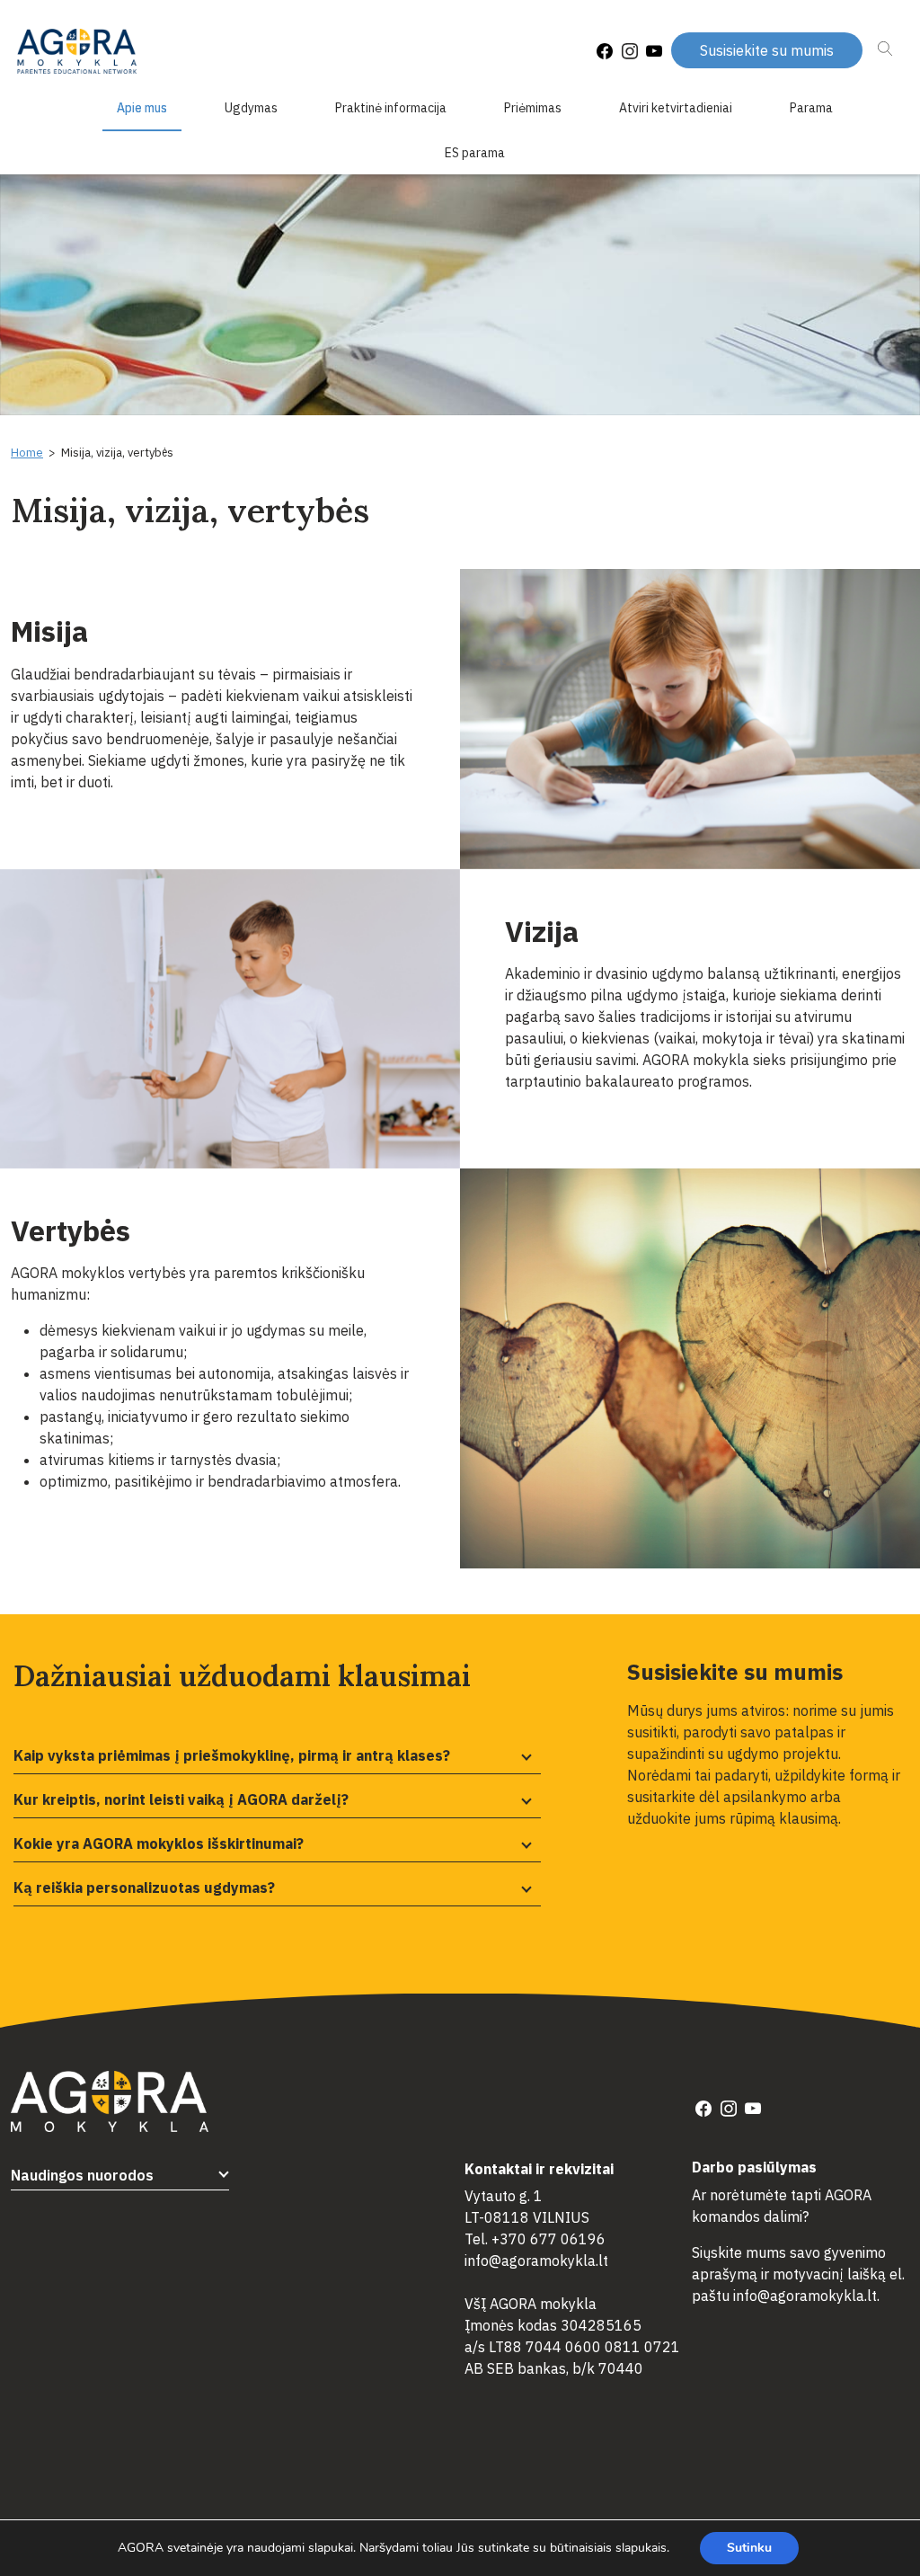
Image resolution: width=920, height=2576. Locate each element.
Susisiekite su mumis (767, 50)
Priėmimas (533, 108)
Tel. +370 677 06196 (535, 2239)
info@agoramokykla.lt (536, 2261)
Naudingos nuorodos (82, 2175)
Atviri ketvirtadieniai (676, 108)
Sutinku (749, 2548)
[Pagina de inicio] (110, 2100)
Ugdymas (251, 108)
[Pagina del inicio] (77, 52)
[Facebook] (605, 52)
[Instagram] (630, 52)
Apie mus (142, 108)
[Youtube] (654, 52)
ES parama (475, 153)
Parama (811, 108)
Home (27, 453)
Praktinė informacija (391, 108)
